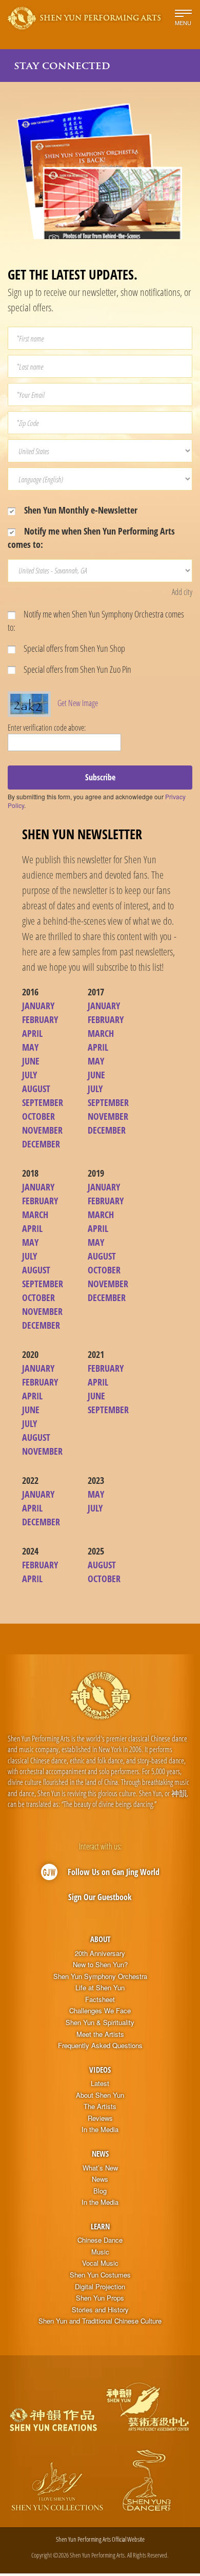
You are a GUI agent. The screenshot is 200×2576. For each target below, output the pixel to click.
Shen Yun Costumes (100, 2275)
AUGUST (36, 1089)
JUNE (31, 1061)
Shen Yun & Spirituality (100, 2023)
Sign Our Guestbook (100, 1897)
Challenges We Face (100, 2011)
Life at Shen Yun (100, 1988)
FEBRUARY (40, 1019)
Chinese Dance (100, 2240)
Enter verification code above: (47, 728)
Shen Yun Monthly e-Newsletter (80, 510)
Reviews (100, 2118)
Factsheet (100, 1999)
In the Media (100, 2130)
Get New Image (78, 703)
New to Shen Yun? (100, 1965)
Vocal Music (100, 2263)
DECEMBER (41, 1144)
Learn (100, 2226)
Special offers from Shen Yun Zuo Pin (77, 669)
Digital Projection (100, 2287)
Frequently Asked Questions (100, 2046)
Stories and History (100, 2310)
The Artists (100, 2106)
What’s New (100, 2168)
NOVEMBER (42, 1130)
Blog (100, 2191)
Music (100, 2252)
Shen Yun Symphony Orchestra (100, 1976)
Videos (100, 2070)
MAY (30, 1047)
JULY (29, 1075)
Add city (182, 592)
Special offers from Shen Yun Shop (74, 648)
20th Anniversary (100, 1953)
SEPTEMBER (43, 1102)
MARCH (101, 1033)
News (100, 2154)
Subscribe (100, 777)
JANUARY (38, 1006)
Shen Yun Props (100, 2298)
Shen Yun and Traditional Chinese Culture (100, 2321)
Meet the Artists (100, 2034)
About (100, 1939)
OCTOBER (38, 1116)
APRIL (32, 1033)
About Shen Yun (100, 2095)
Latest (100, 2083)
